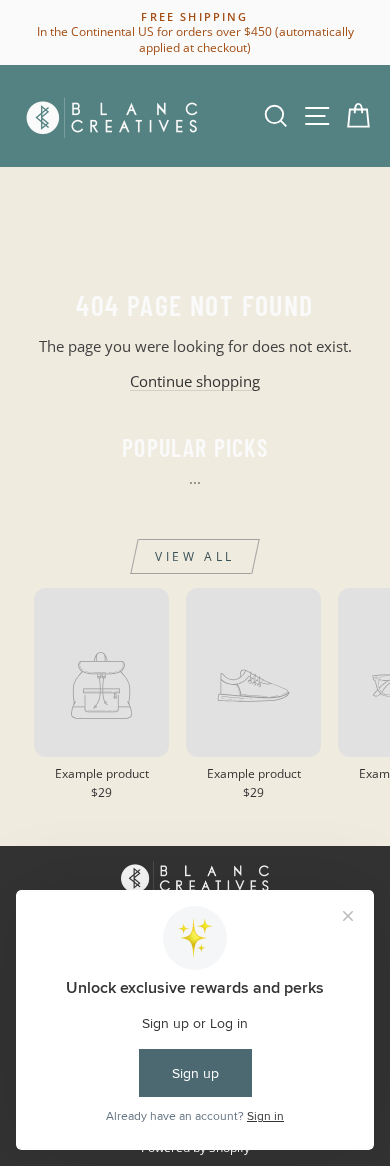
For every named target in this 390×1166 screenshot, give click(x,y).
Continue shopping (195, 381)
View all (195, 556)
